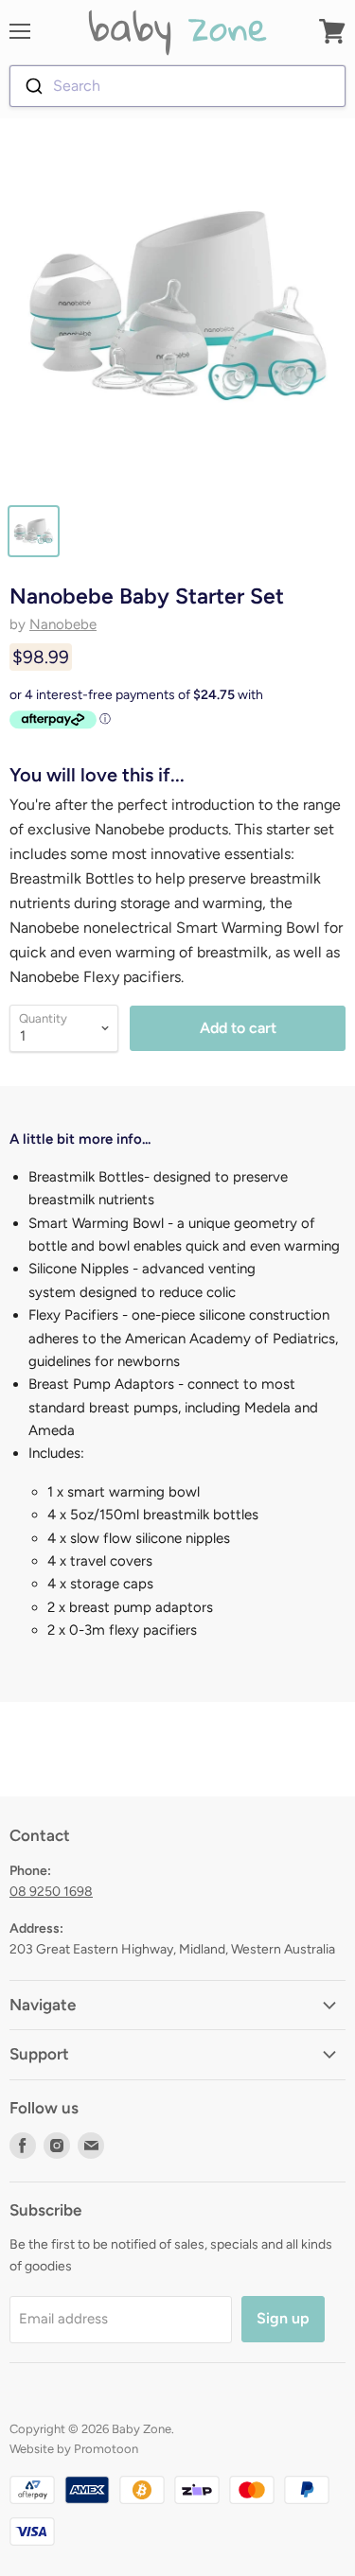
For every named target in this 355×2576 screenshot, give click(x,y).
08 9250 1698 (51, 1892)
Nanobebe (63, 624)
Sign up (283, 2318)
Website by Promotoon (74, 2449)
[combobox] (177, 86)
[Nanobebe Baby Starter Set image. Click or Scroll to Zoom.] (177, 315)
